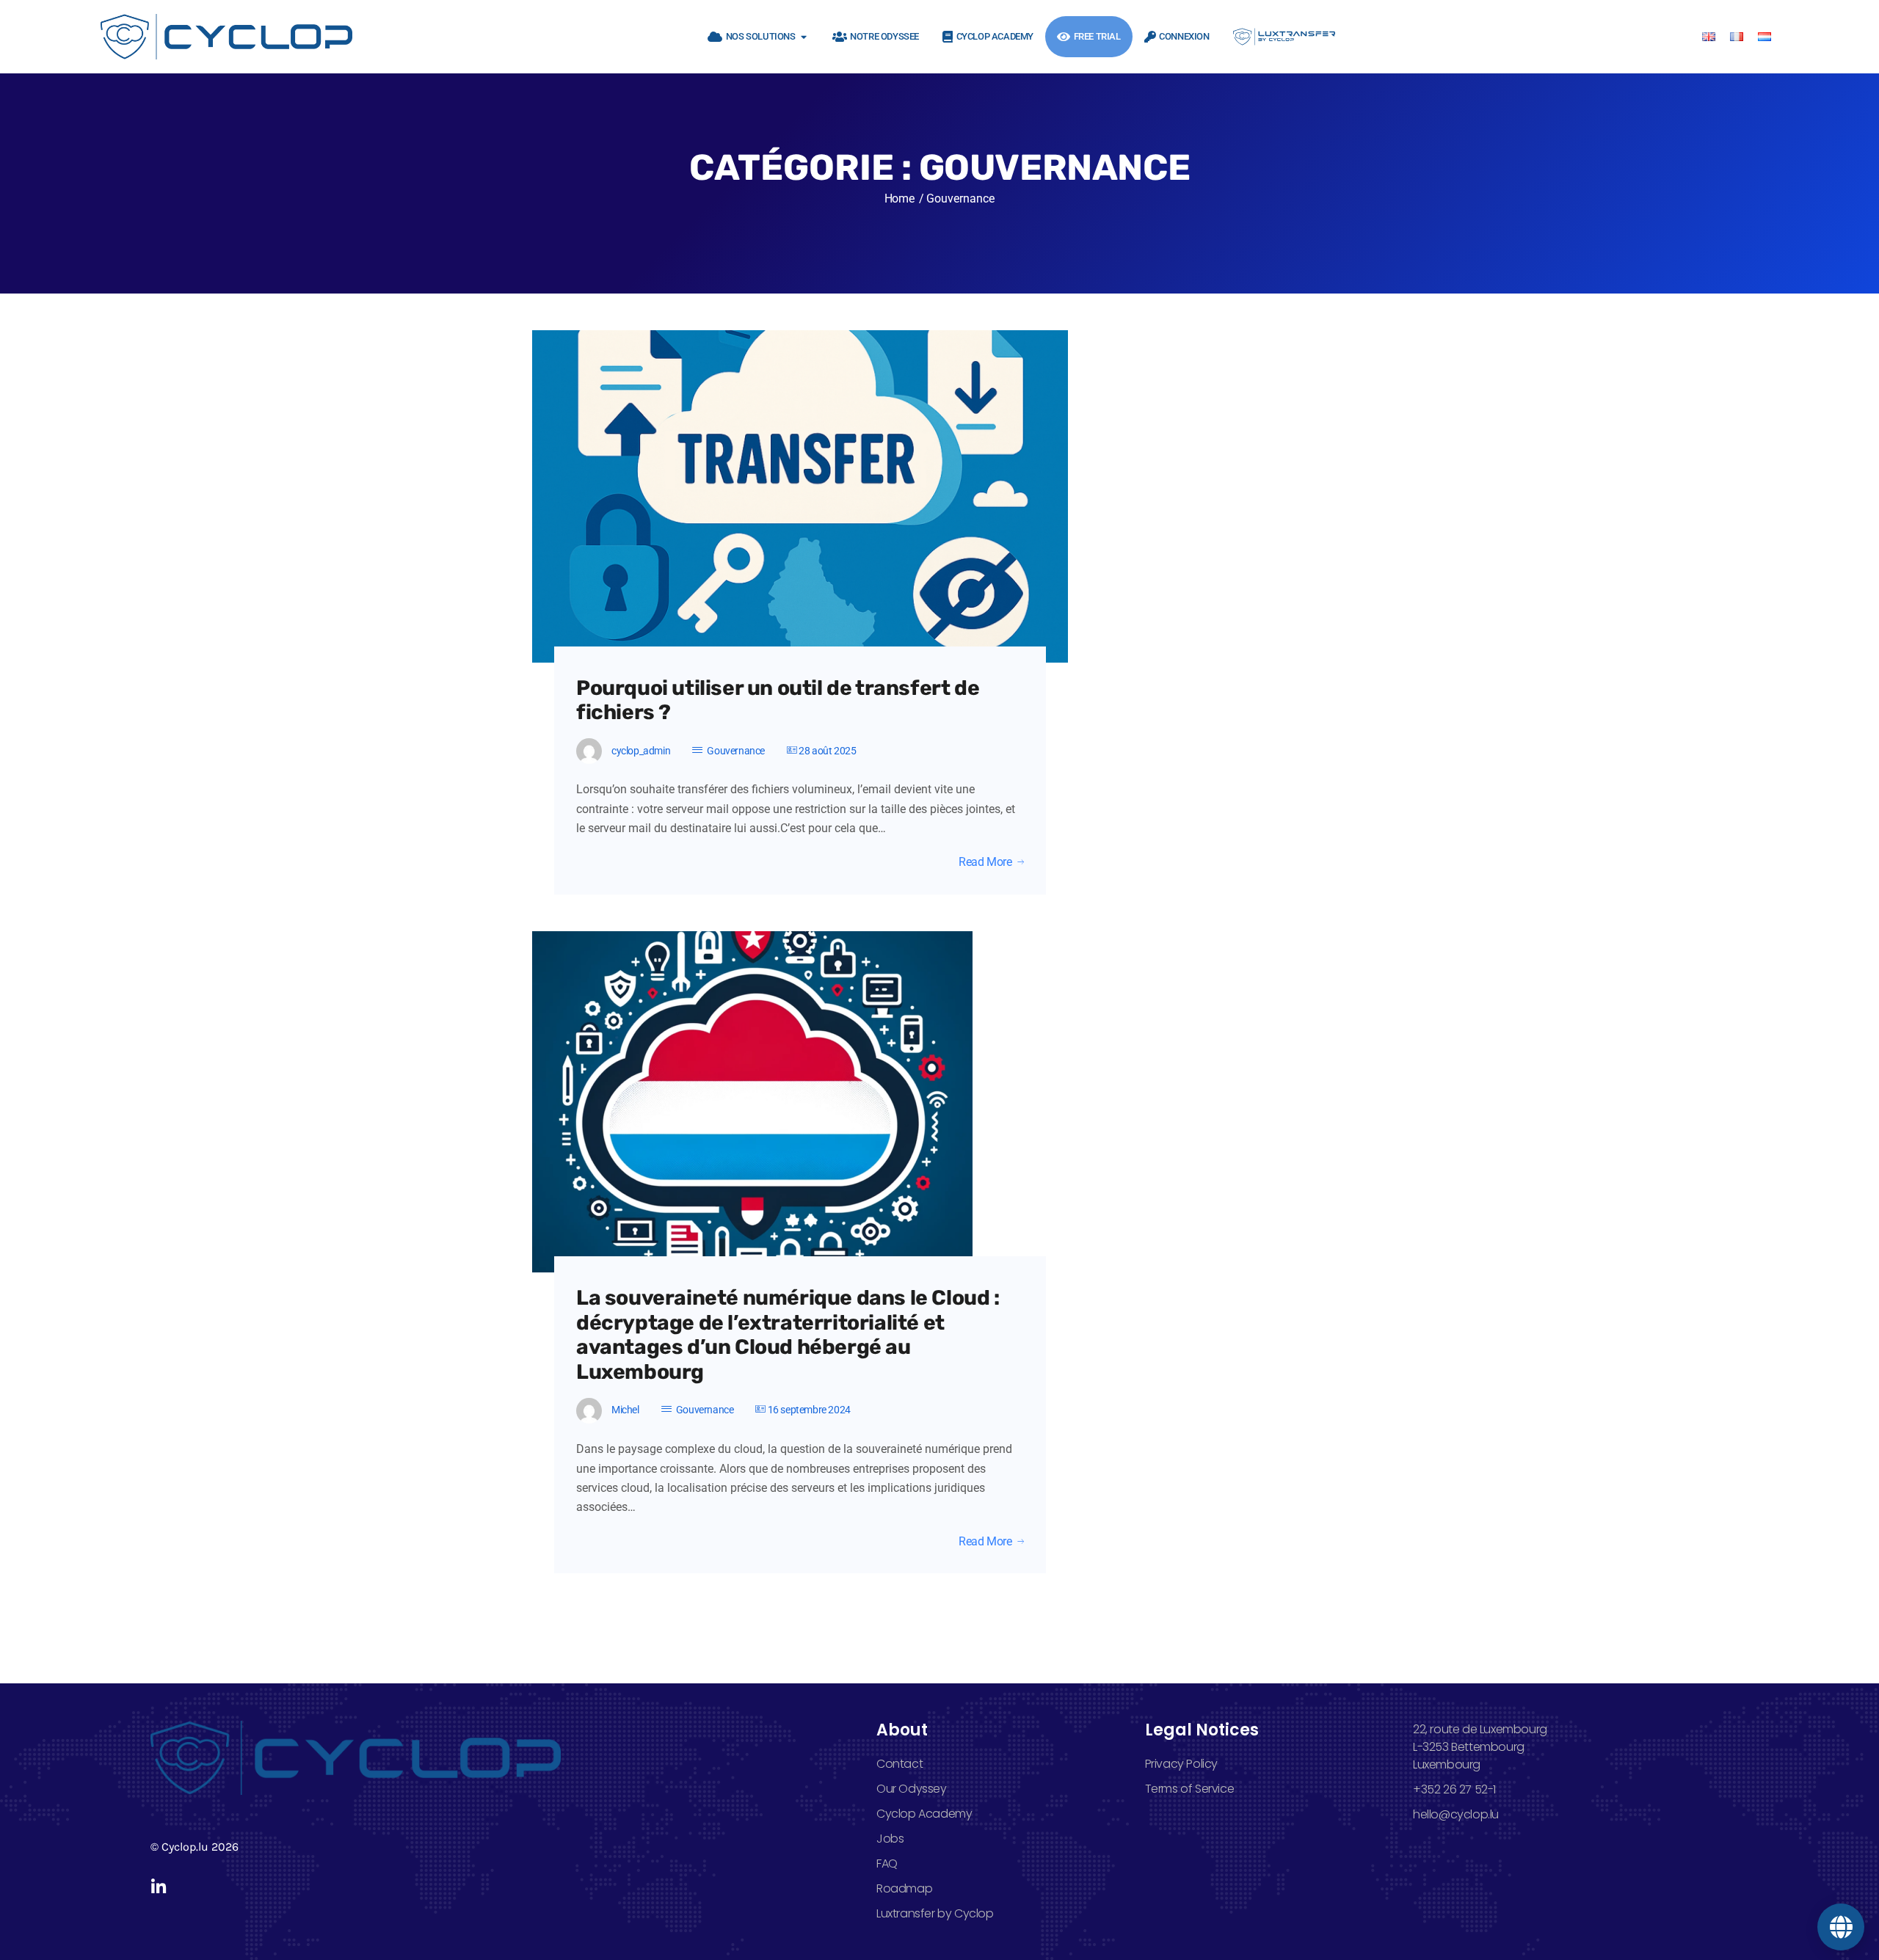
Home (899, 198)
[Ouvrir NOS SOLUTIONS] (804, 37)
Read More (985, 862)
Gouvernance (736, 751)
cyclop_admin (641, 751)
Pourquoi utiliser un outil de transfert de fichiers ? (778, 700)
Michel (625, 1410)
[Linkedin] (159, 1887)
